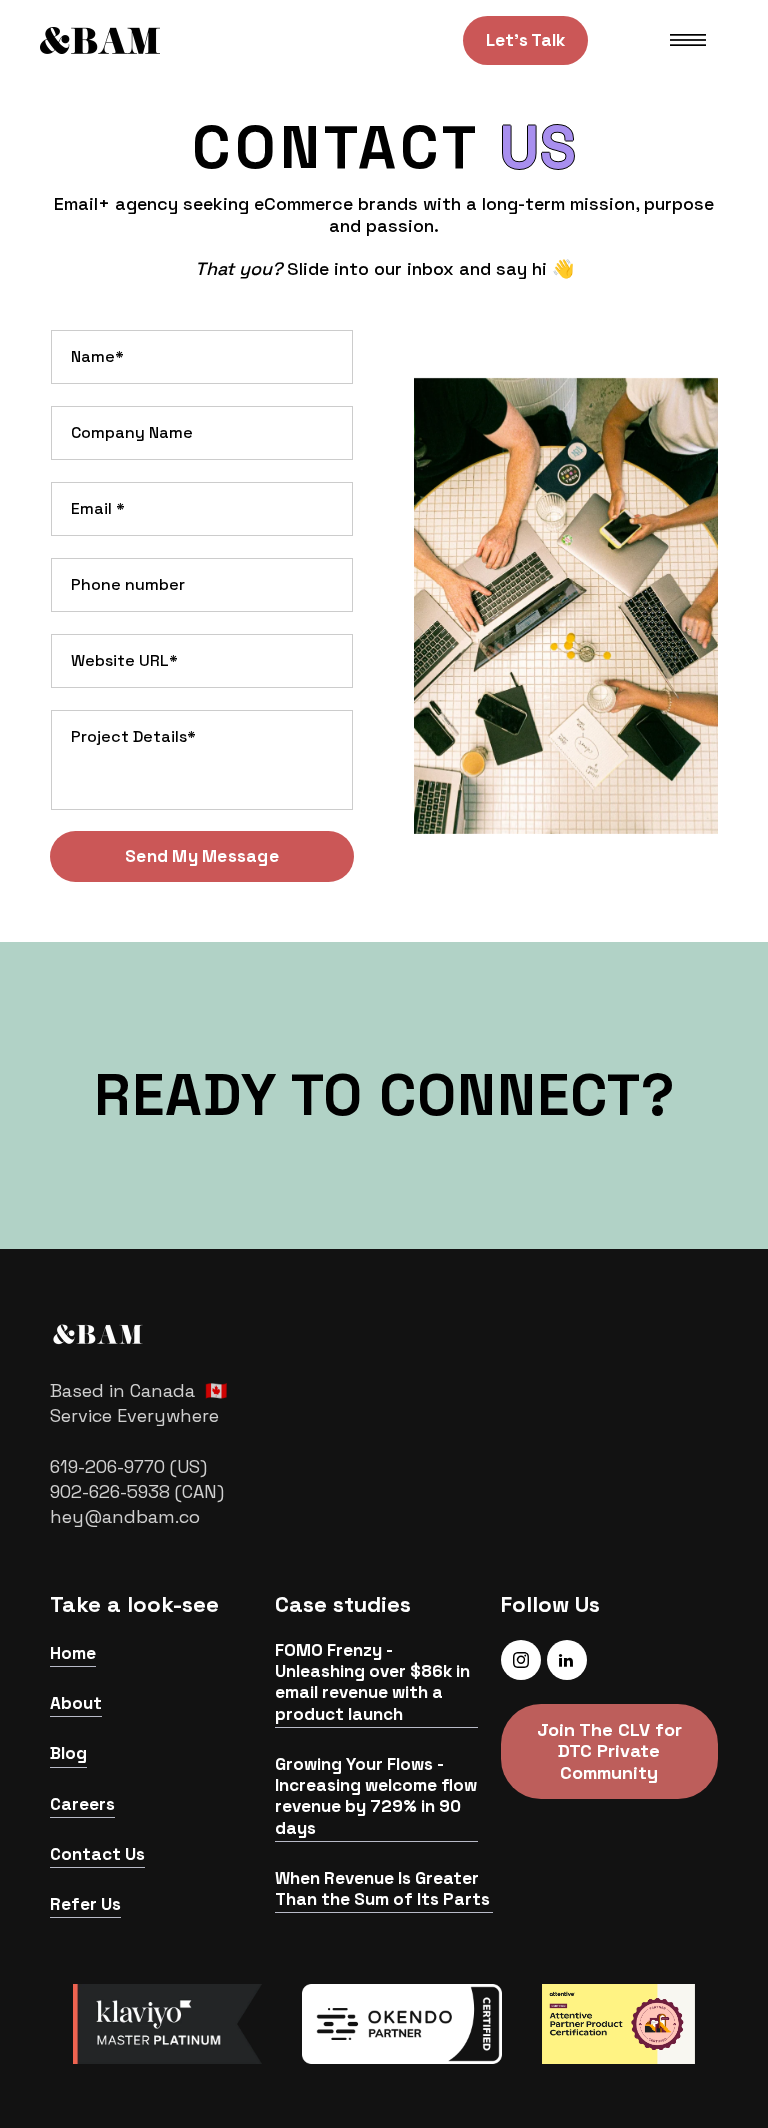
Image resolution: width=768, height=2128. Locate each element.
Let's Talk (525, 40)
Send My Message (202, 856)
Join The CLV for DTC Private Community (609, 1751)
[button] (688, 40)
